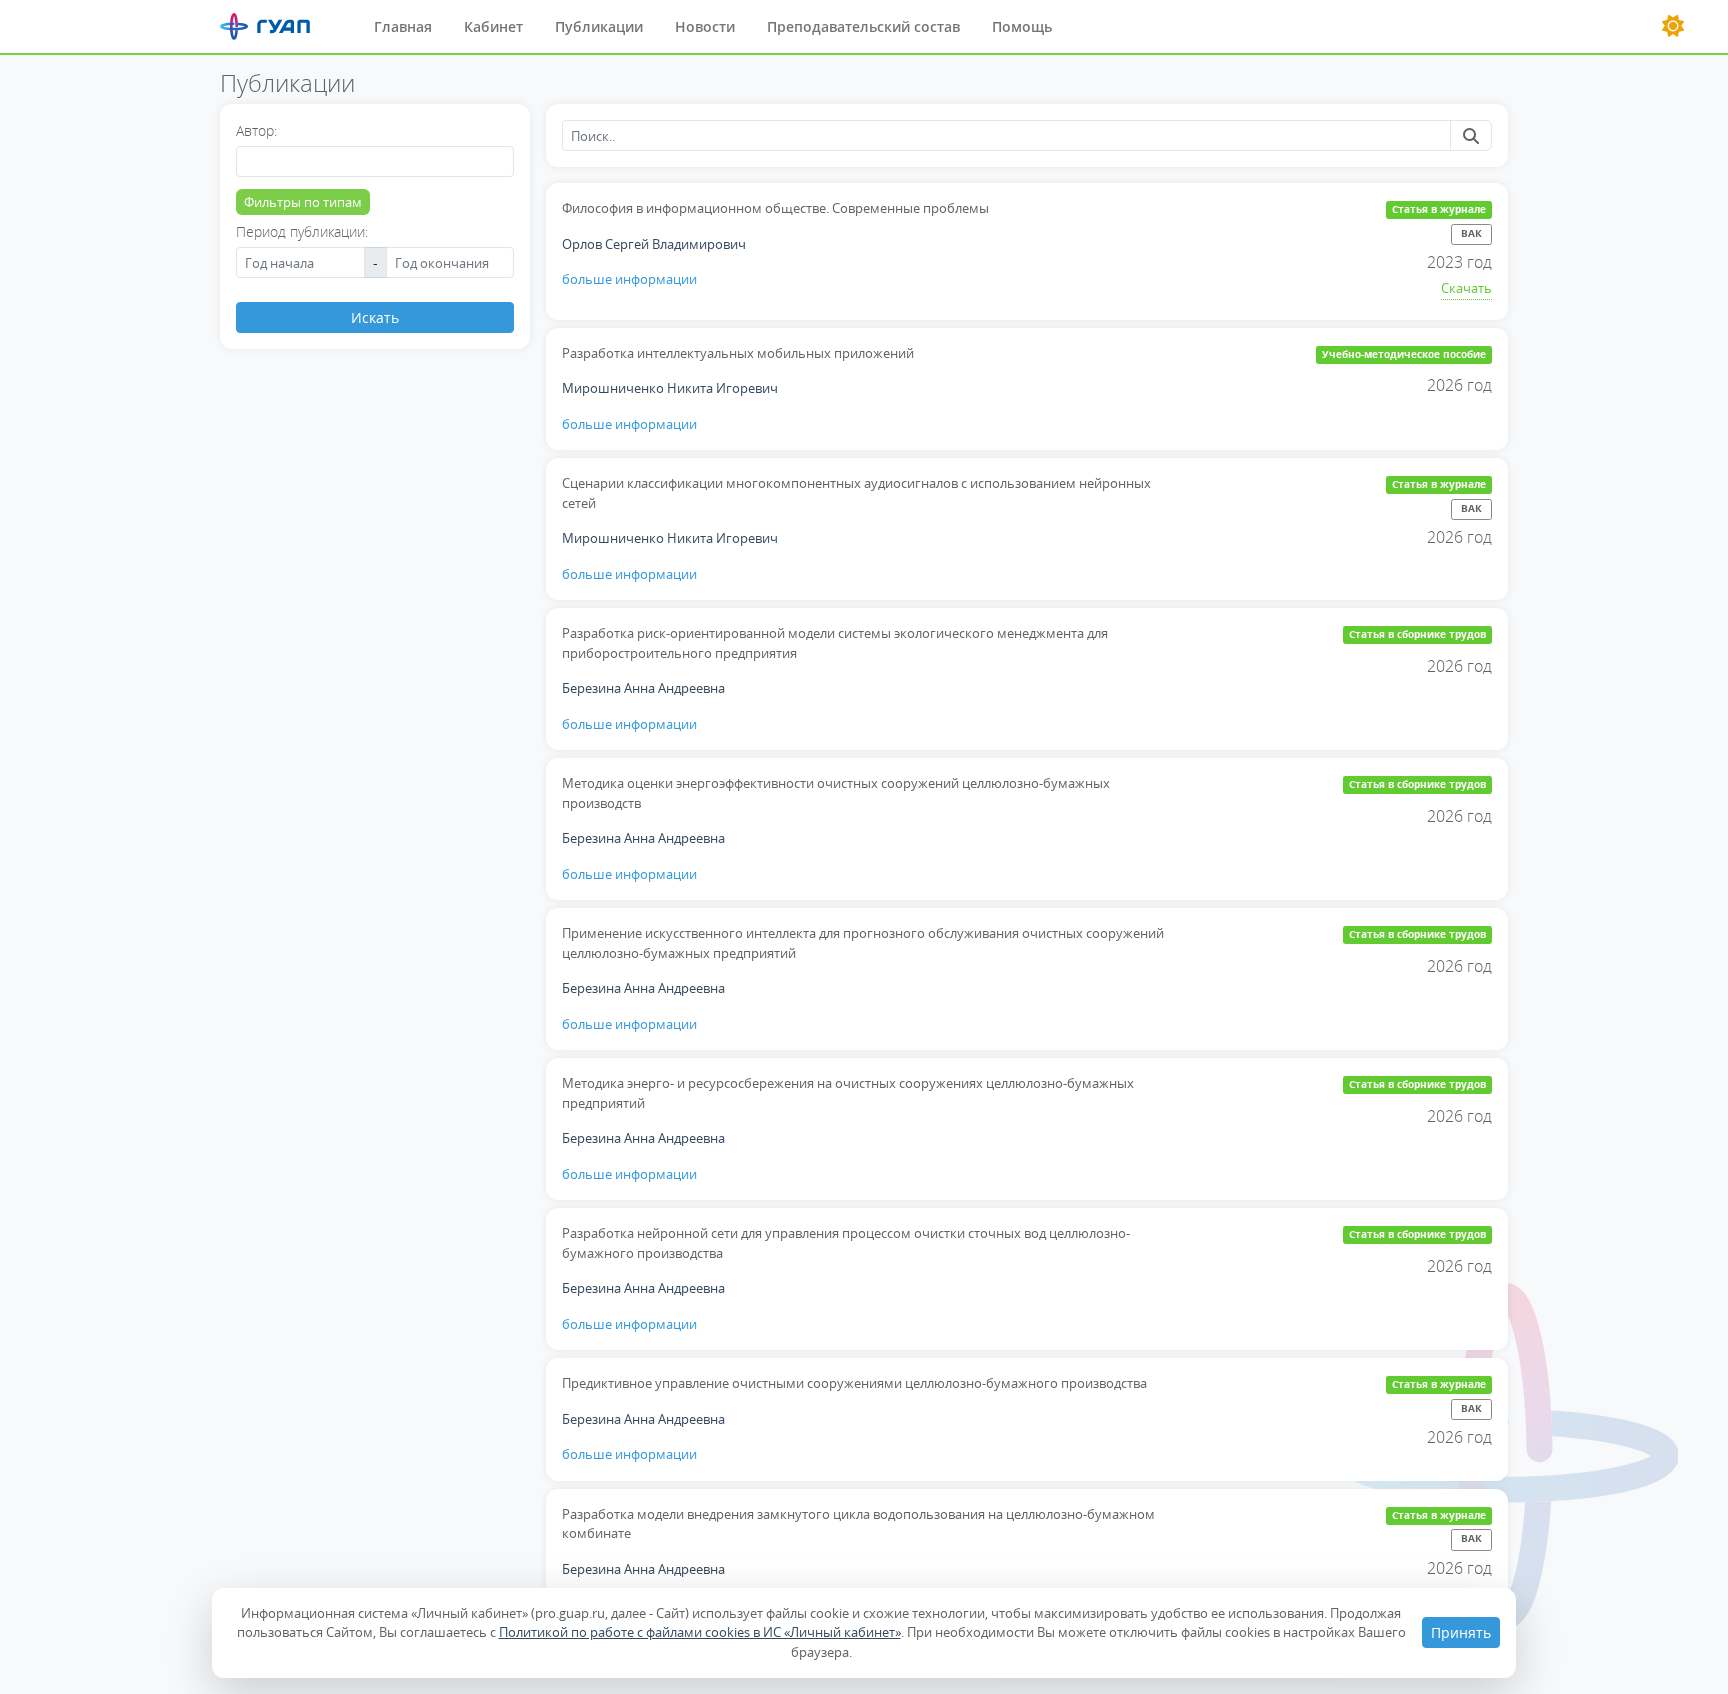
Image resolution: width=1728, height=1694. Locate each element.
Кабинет (493, 26)
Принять (1461, 1632)
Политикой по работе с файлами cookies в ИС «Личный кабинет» (700, 1632)
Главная (403, 26)
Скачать (1466, 288)
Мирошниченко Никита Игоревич (670, 388)
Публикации (599, 26)
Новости (705, 26)
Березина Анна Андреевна (643, 688)
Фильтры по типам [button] (303, 202)
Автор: (256, 130)
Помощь (1022, 26)
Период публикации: (302, 231)
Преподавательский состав (863, 26)
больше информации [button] (629, 279)
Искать (375, 317)
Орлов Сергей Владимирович (654, 244)
